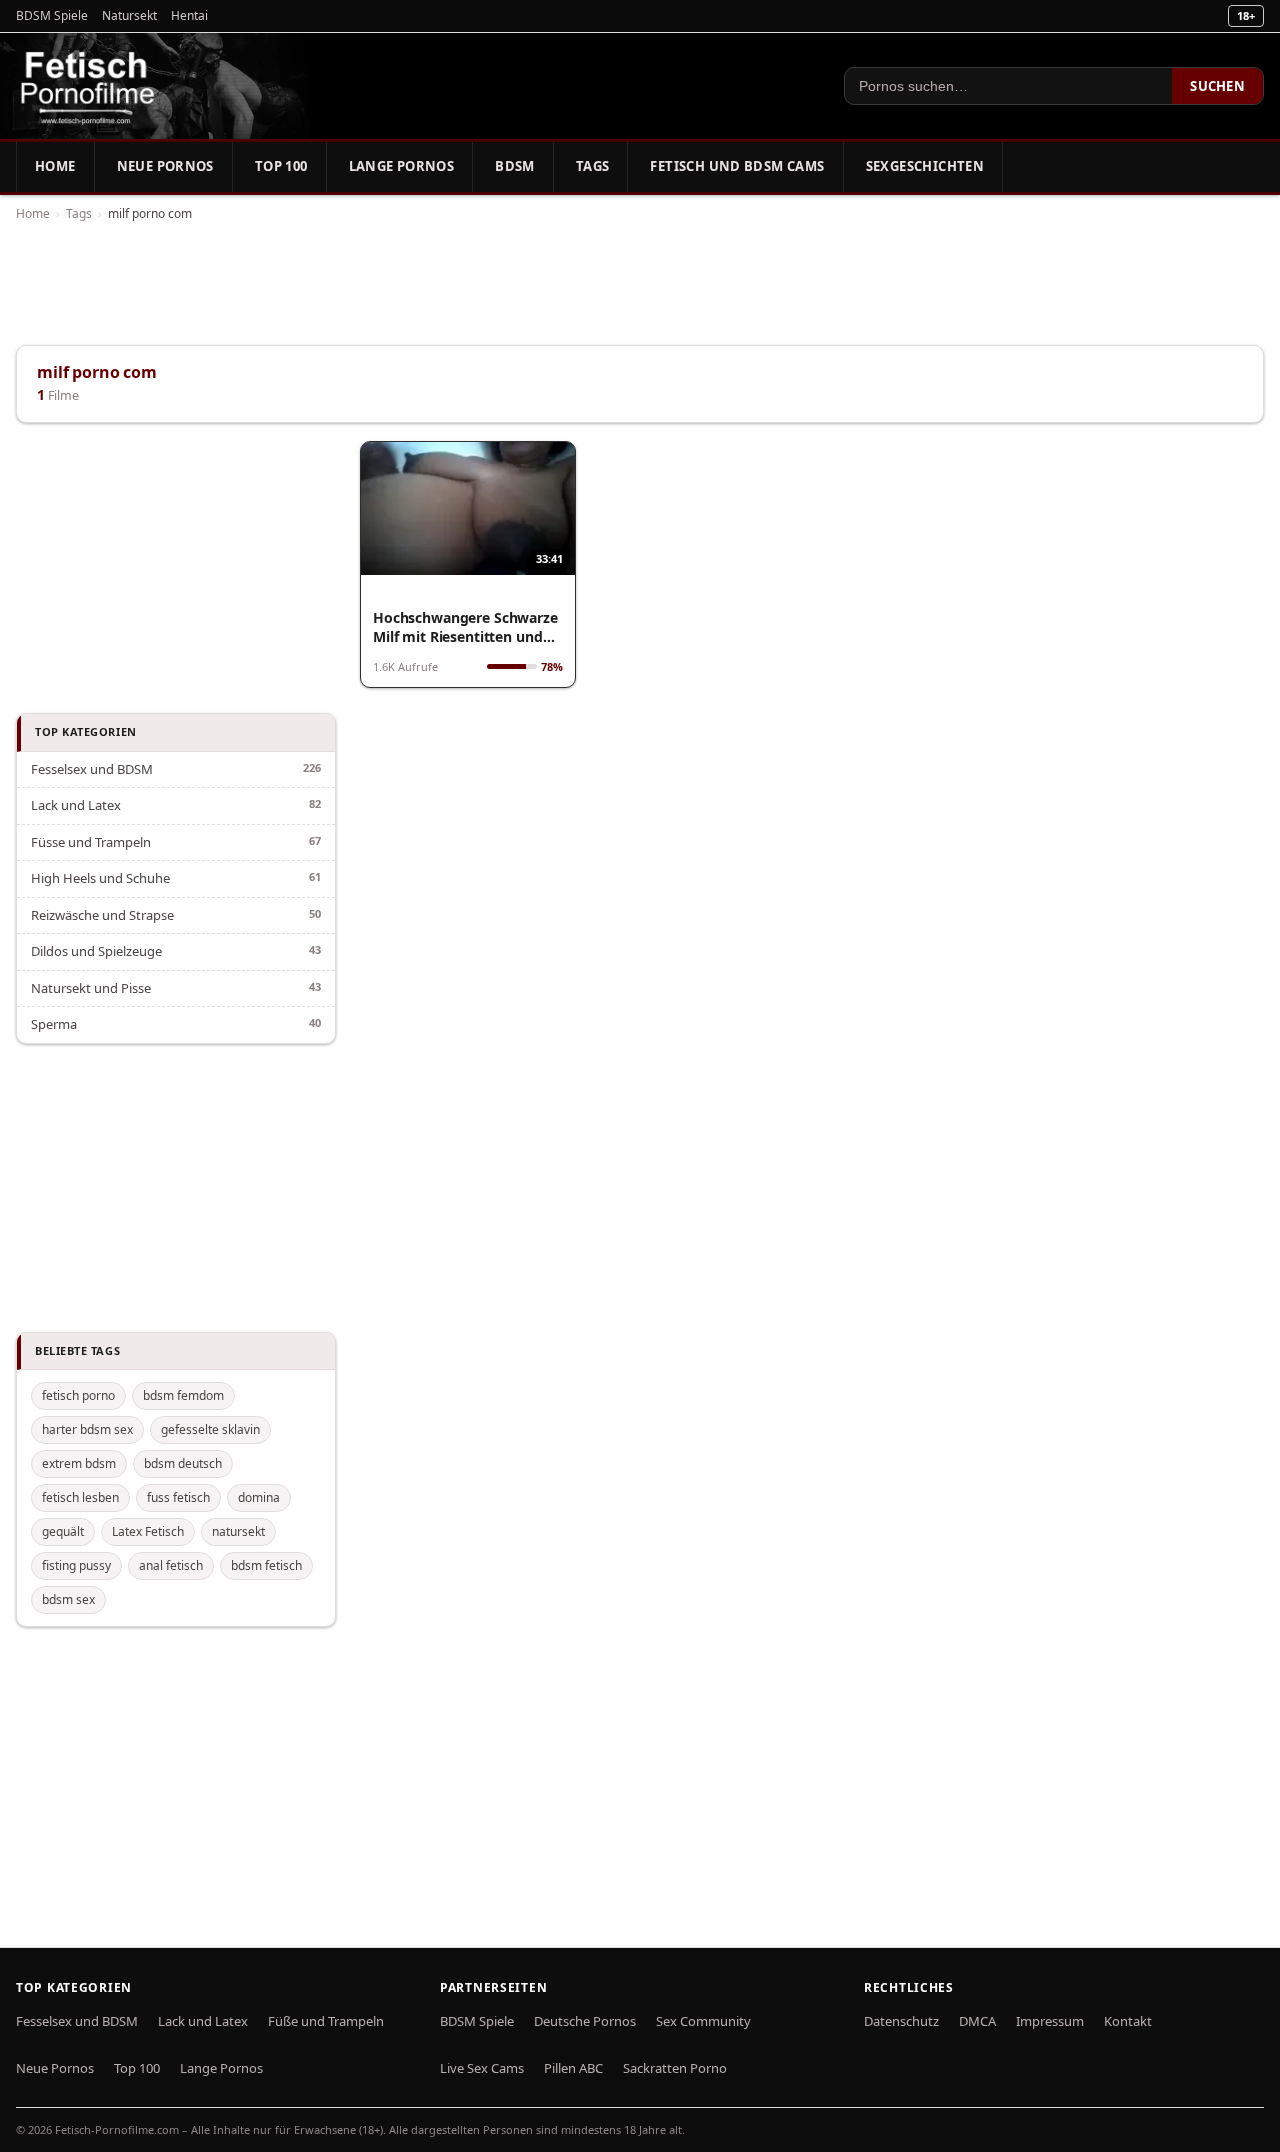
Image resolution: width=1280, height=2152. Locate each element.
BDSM (515, 166)
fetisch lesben (80, 1497)
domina (259, 1497)
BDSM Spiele (52, 15)
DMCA (977, 2021)
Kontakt (1128, 2021)
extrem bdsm (79, 1463)
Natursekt (129, 15)
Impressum (1050, 2021)
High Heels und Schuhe (100, 878)
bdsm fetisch (266, 1565)
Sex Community (703, 2021)
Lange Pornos (402, 166)
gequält (63, 1531)
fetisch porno (78, 1395)
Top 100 (281, 166)
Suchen (1217, 86)
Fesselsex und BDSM (92, 769)
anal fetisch (171, 1565)
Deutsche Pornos (585, 2021)
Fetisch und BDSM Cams (737, 166)
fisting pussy (76, 1565)
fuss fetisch (178, 1497)
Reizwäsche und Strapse (102, 915)
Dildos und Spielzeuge (96, 951)
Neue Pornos (165, 166)
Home (55, 166)
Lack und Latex (76, 805)
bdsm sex (68, 1599)
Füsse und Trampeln (91, 842)
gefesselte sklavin (210, 1429)
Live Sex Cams (482, 2068)
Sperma (54, 1024)
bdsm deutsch (183, 1463)
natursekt (238, 1531)
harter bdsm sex (87, 1429)
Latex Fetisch (148, 1531)
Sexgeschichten (925, 166)
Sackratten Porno (675, 2068)
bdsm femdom (183, 1395)
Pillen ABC (573, 2068)
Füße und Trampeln (326, 2021)
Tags (593, 166)
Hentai (189, 15)
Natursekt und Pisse (91, 988)
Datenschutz (901, 2021)
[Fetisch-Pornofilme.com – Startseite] (87, 86)
